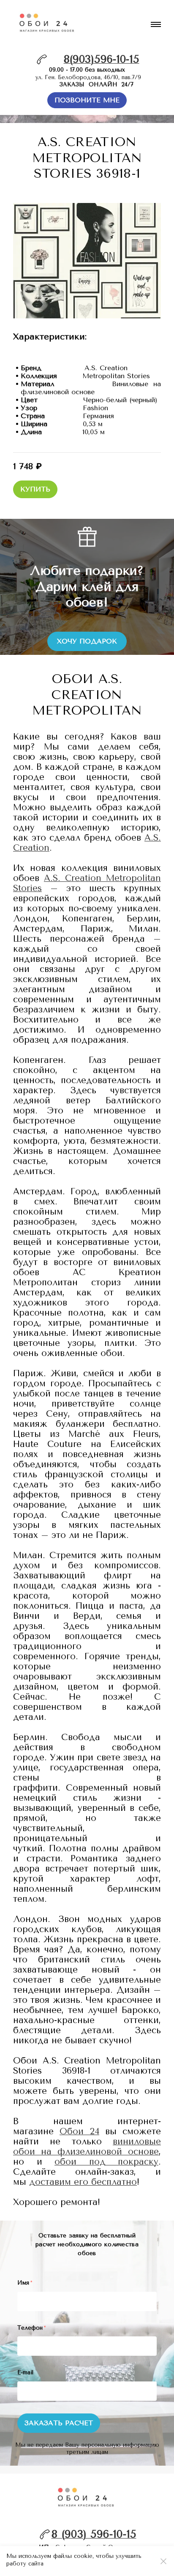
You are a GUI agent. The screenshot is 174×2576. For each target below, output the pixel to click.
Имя (25, 2283)
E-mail (25, 2372)
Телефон (31, 2328)
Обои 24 (79, 2131)
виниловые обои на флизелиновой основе (87, 2146)
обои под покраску (106, 2162)
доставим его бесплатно (83, 2182)
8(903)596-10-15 (102, 59)
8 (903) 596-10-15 (94, 2534)
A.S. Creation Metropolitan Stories (87, 883)
